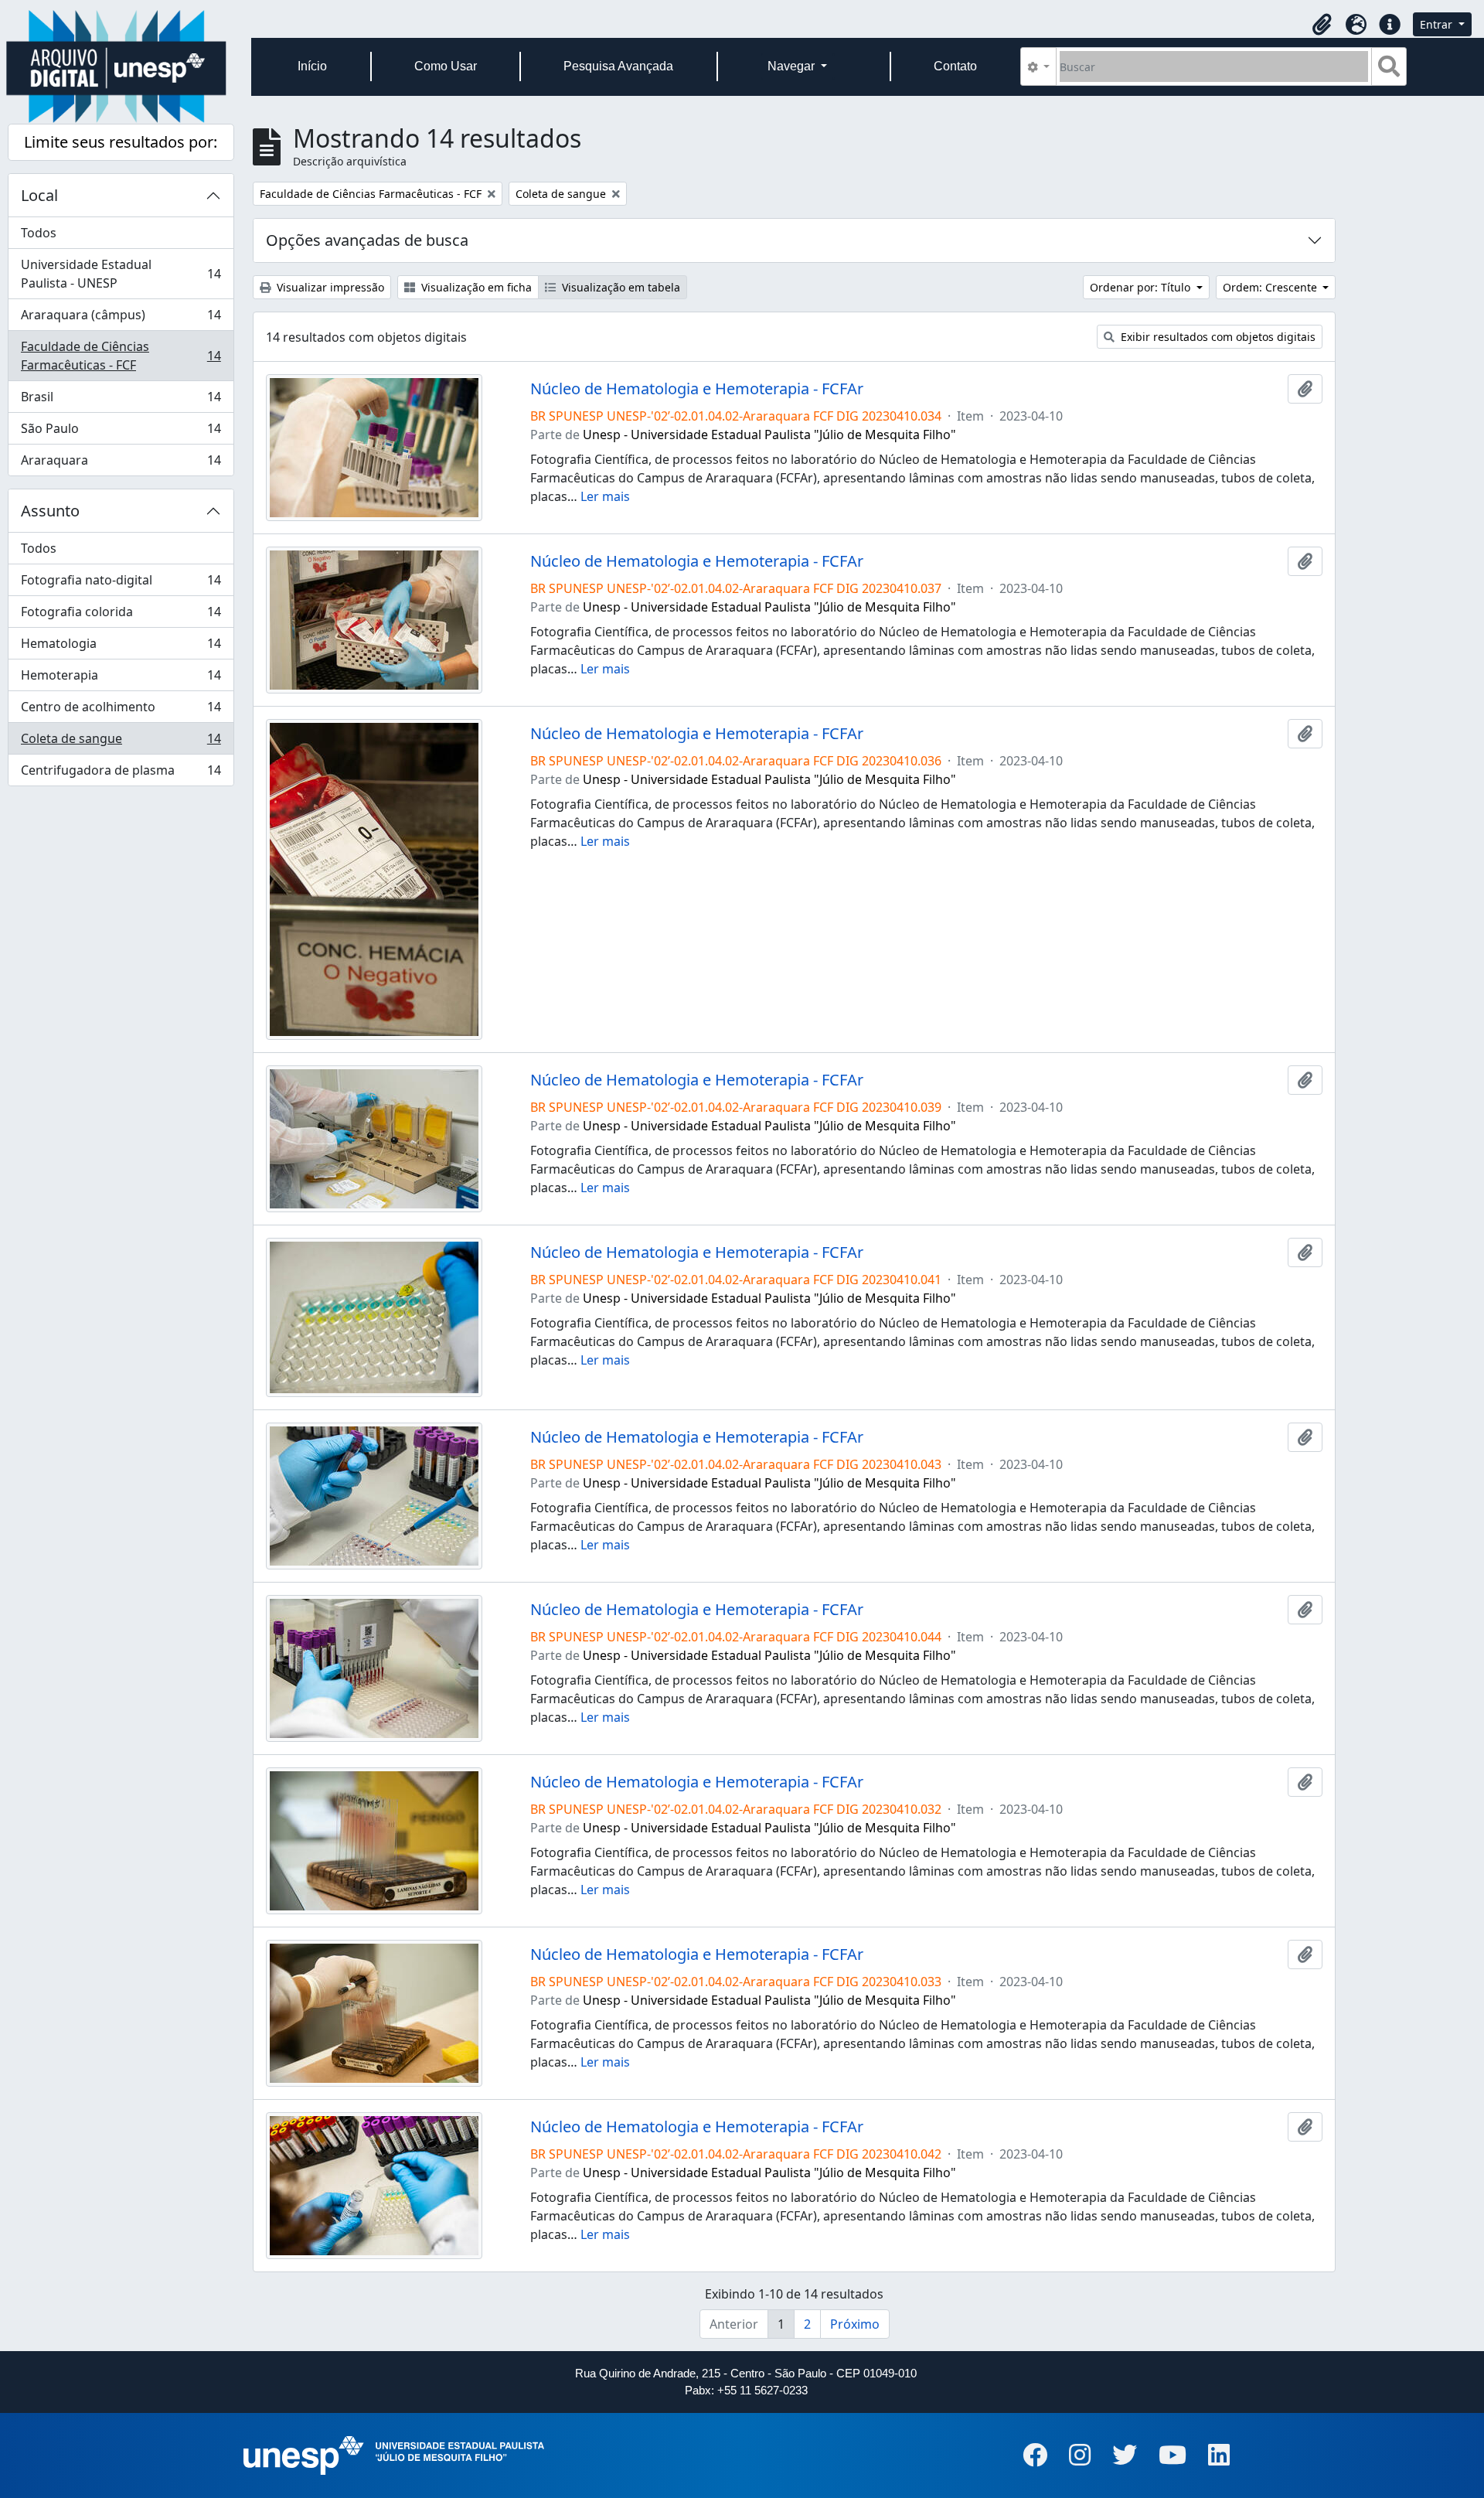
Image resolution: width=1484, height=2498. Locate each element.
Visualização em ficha (475, 287)
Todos (39, 233)
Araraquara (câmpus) (121, 319)
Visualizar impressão (329, 287)
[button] (1322, 25)
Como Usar (446, 66)
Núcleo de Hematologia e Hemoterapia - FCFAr (697, 389)
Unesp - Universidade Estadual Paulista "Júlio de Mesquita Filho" (769, 435)
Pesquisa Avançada (618, 66)
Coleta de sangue (121, 742)
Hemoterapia (121, 679)
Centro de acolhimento (121, 711)
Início (312, 66)
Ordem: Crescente (1271, 287)
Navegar (793, 66)
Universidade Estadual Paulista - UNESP (121, 274)
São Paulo (121, 432)
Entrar (1438, 24)
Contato (955, 66)
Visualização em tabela (619, 287)
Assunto (50, 511)
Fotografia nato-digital (121, 584)
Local (39, 195)
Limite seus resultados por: (121, 142)
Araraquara (121, 463)
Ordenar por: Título (1142, 287)
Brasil (121, 400)
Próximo (855, 2324)
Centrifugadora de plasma (121, 774)
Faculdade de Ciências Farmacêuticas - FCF (121, 356)
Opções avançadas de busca (367, 240)
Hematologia (121, 647)
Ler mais (605, 496)
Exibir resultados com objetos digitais (1217, 337)
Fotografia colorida (121, 615)
